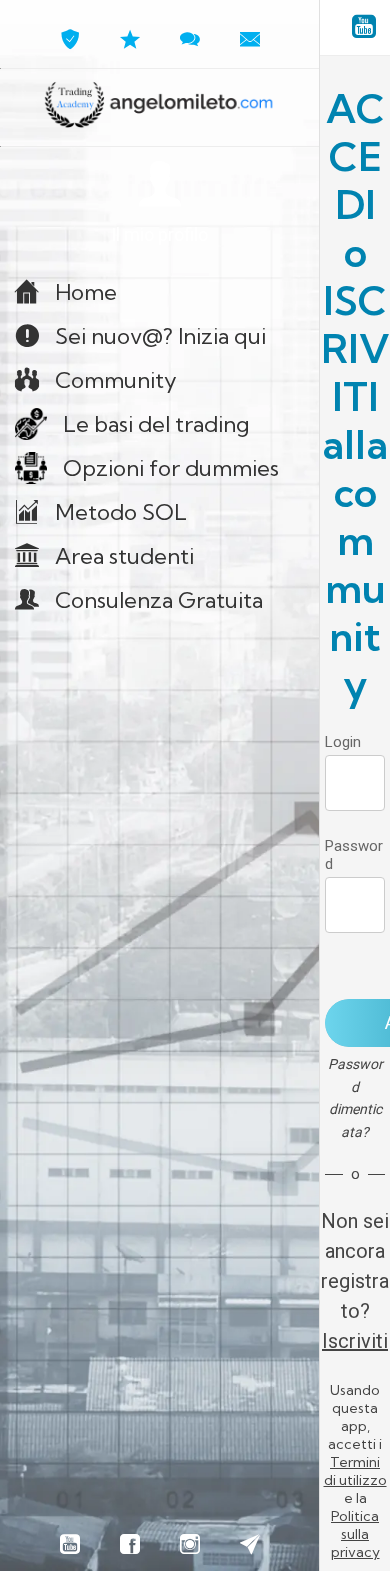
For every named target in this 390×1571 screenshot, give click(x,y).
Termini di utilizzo (355, 1471)
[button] (159, 203)
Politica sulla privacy (355, 1534)
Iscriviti (355, 1341)
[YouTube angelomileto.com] (364, 28)
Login (343, 742)
